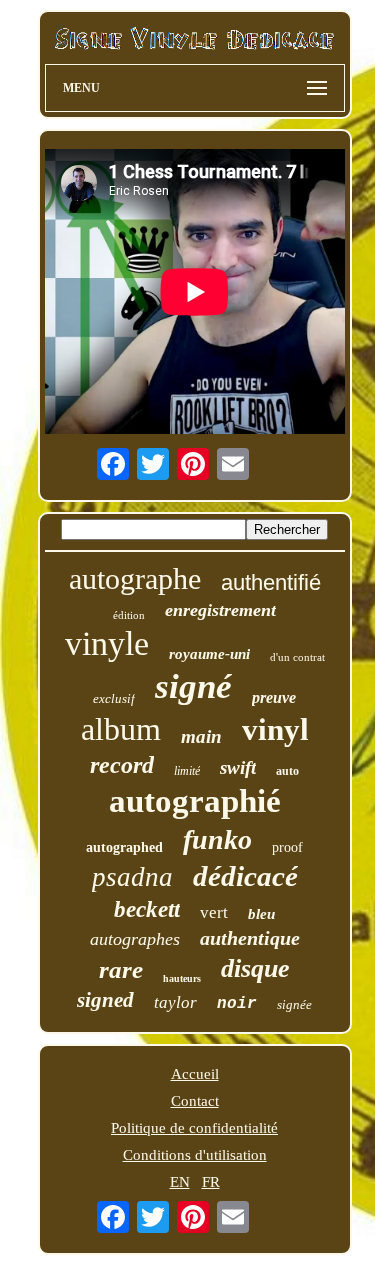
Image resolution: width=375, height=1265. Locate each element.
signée (294, 1004)
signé (193, 686)
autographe (135, 578)
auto (287, 771)
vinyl (275, 729)
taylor (175, 1002)
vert (214, 912)
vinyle (107, 643)
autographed (124, 847)
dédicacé (245, 876)
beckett (147, 909)
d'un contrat (297, 657)
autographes (135, 939)
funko (217, 839)
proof (287, 847)
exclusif (114, 698)
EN (180, 1182)
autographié (195, 801)
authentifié (271, 582)
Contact (195, 1101)
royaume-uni (209, 654)
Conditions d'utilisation (195, 1155)
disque (255, 968)
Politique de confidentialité (194, 1128)
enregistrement (220, 610)
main (201, 736)
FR (211, 1182)
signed (105, 1000)
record (122, 765)
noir (237, 1004)
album (121, 729)
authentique (250, 938)
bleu (261, 914)
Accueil (195, 1074)
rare (121, 969)
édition (129, 615)
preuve (274, 697)
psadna (132, 877)
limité (187, 771)
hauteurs (182, 978)
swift (238, 767)
